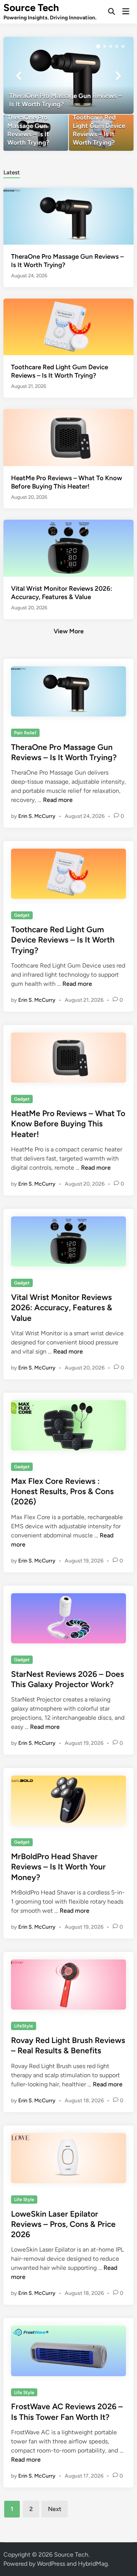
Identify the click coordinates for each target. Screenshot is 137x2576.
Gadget (22, 915)
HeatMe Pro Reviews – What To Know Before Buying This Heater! (68, 1124)
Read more (58, 800)
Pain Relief (25, 733)
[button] (98, 46)
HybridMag (93, 2564)
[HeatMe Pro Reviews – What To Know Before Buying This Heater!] (68, 437)
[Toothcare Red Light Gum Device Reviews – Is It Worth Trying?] (101, 133)
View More (69, 631)
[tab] (12, 172)
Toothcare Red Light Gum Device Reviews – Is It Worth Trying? (63, 940)
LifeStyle (24, 2026)
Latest (12, 172)
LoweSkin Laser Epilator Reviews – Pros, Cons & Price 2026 (63, 2224)
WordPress (51, 2564)
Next (55, 2509)
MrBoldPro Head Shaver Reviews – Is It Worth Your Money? (58, 1867)
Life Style (24, 2200)
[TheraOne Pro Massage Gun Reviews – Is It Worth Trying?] (68, 75)
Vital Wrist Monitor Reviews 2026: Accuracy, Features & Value (62, 1308)
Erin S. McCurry (37, 816)
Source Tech (31, 8)
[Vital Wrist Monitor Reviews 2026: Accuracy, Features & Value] (68, 548)
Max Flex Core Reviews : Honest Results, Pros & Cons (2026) (62, 1491)
